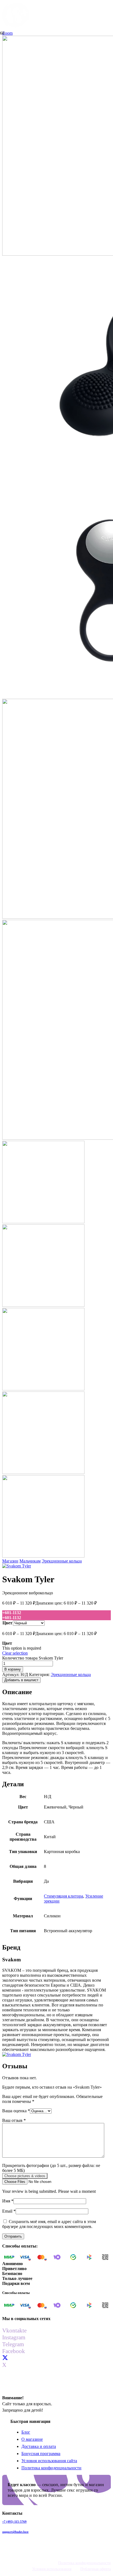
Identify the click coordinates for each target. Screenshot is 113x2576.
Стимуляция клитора (63, 1896)
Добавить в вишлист (21, 1680)
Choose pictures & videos (25, 2176)
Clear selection (15, 1653)
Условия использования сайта (49, 2461)
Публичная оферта (96, 2569)
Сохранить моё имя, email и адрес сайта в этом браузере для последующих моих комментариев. (49, 2224)
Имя (8, 2201)
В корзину (13, 1669)
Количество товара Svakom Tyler (33, 1658)
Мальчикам (30, 1561)
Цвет (7, 1623)
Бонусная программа (41, 2454)
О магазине (32, 2439)
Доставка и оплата (39, 2446)
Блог (26, 2432)
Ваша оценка (16, 2111)
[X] (5, 2358)
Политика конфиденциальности (51, 2468)
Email (9, 2211)
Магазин (10, 1561)
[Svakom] (17, 1566)
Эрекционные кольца (62, 1561)
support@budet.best (15, 2532)
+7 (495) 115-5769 (14, 2522)
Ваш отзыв (14, 2120)
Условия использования (52, 2569)
